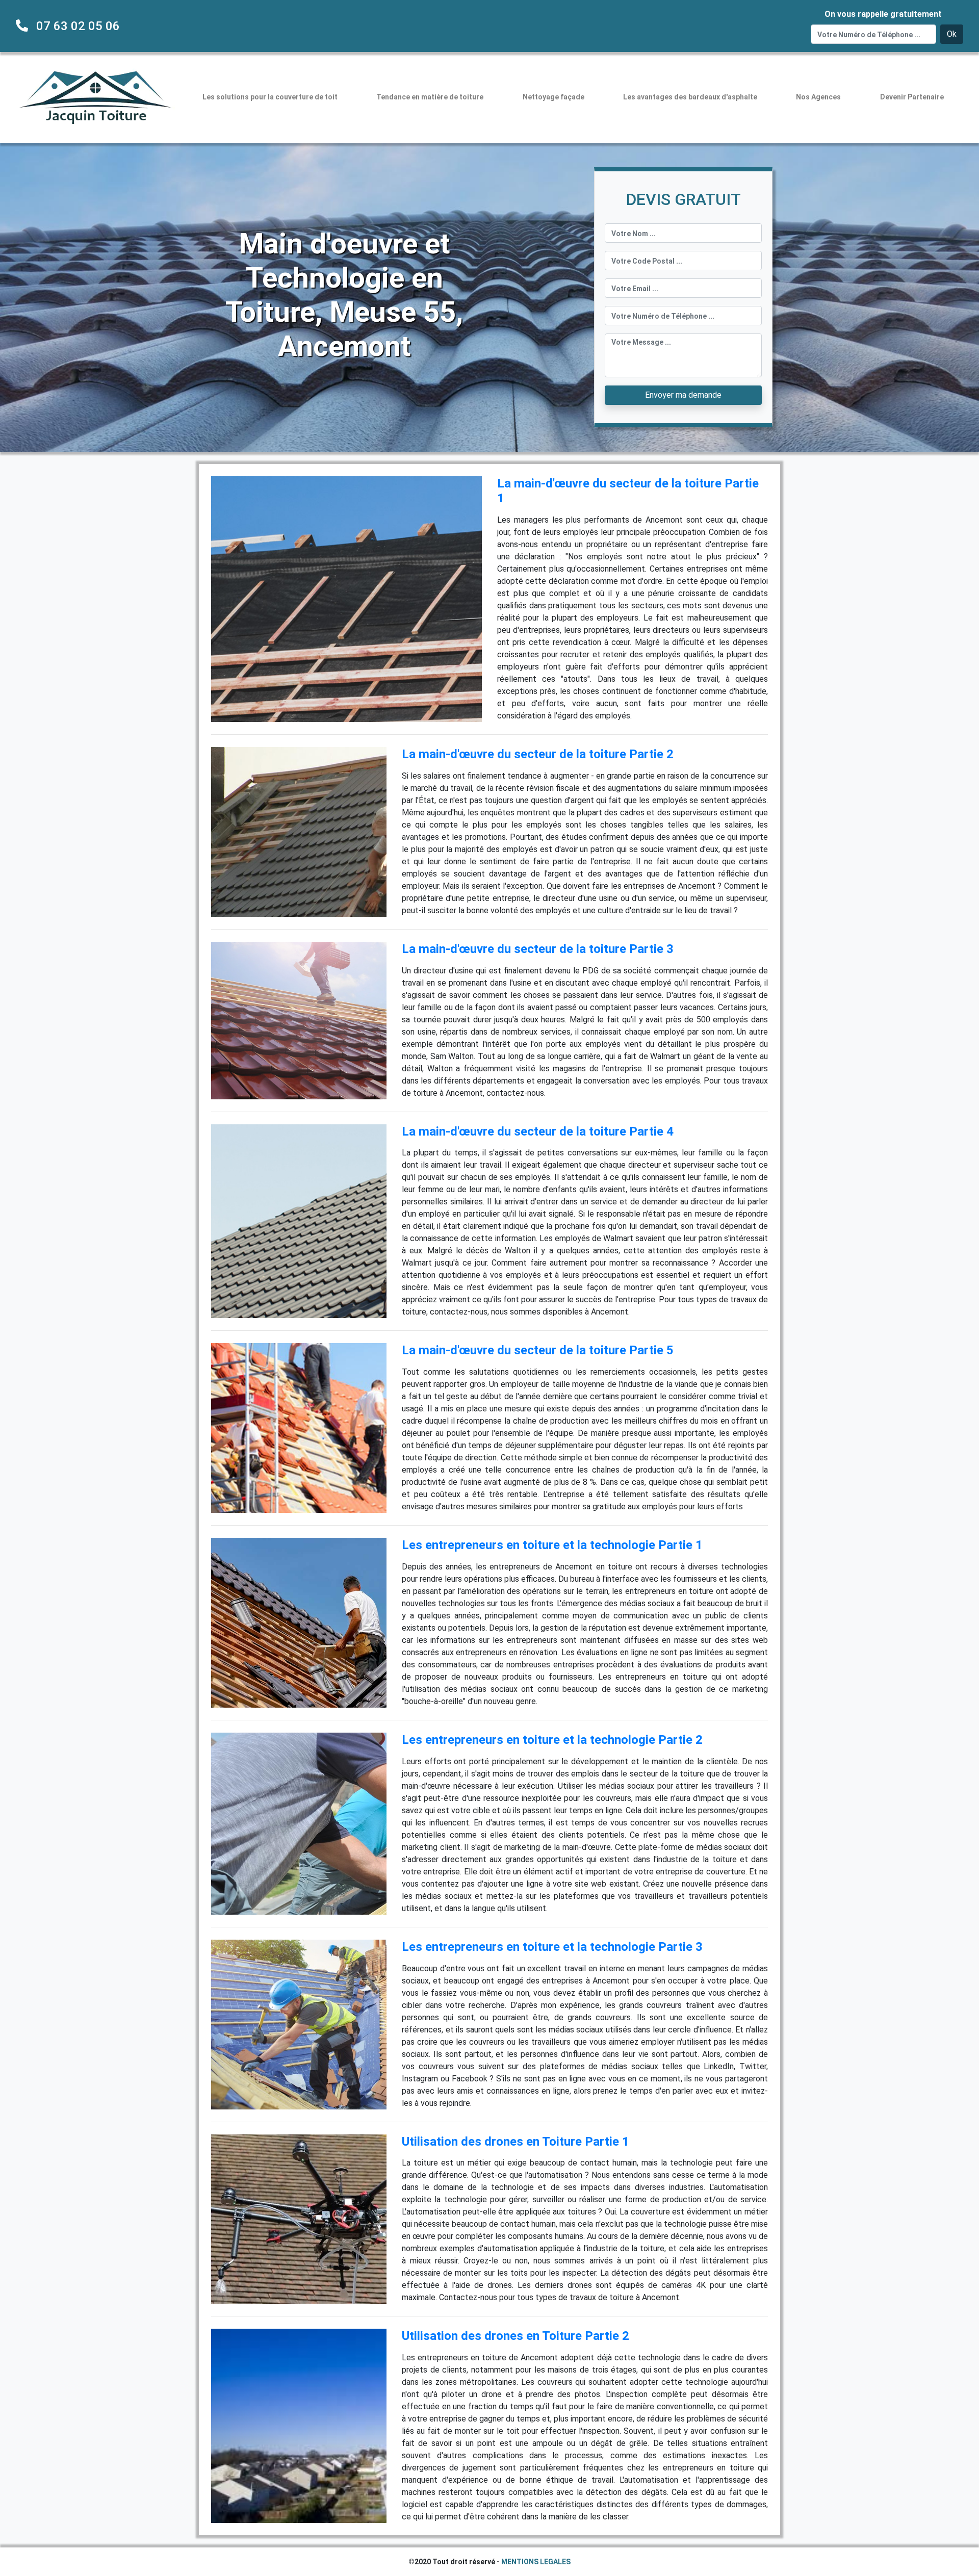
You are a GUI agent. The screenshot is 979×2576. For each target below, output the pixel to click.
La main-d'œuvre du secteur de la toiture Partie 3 (538, 949)
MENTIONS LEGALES (536, 2562)
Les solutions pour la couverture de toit (270, 97)
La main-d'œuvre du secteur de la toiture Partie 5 (538, 1350)
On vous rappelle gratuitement (883, 14)
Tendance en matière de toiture (430, 97)
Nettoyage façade (553, 97)
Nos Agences (818, 97)
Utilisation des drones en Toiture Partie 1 (516, 2142)
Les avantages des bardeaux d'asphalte (690, 97)
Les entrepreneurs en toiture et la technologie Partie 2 (552, 1740)
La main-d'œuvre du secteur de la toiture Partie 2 (538, 754)
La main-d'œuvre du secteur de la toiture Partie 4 (538, 1131)
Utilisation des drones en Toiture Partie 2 (516, 2336)
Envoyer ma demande (683, 395)
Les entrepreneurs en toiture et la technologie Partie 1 (552, 1545)
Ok (952, 34)
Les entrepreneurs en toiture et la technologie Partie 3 (552, 1947)
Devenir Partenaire (912, 97)
